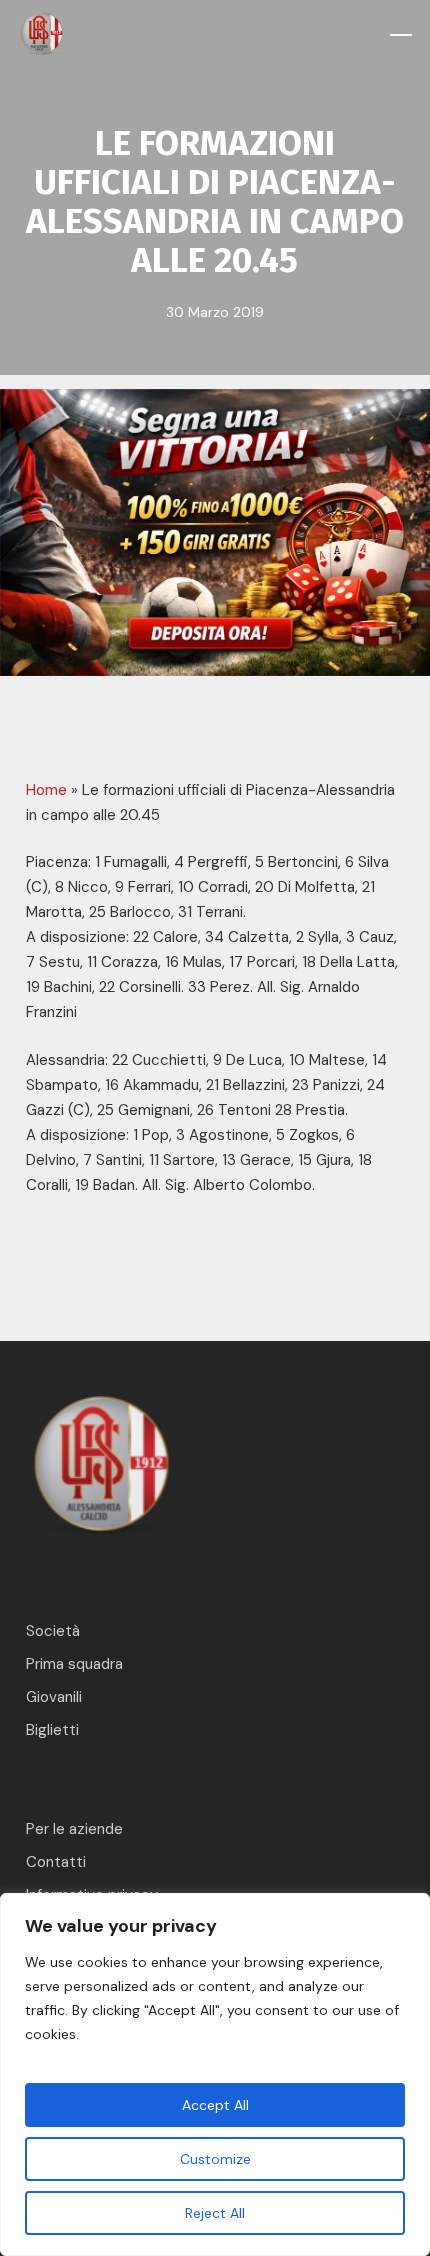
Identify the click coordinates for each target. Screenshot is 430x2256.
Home (46, 790)
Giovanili (54, 1697)
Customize (215, 2159)
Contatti (56, 1862)
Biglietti (52, 1730)
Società (53, 1631)
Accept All (215, 2105)
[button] (401, 35)
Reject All (215, 2213)
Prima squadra (74, 1664)
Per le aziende (74, 1829)
